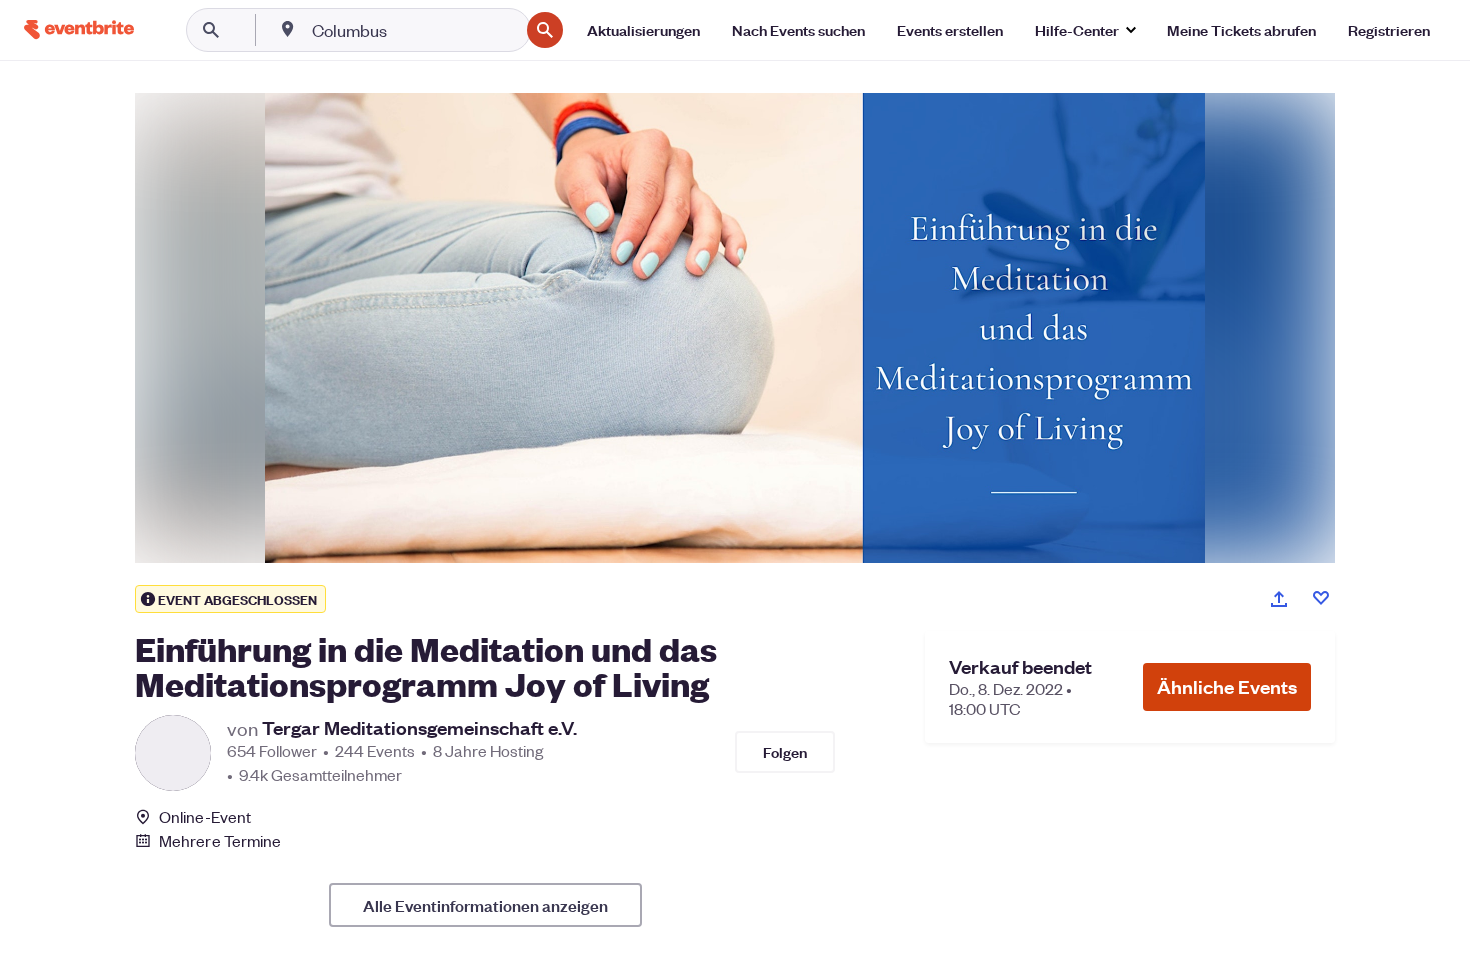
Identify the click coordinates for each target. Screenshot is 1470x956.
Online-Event (205, 817)
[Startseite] (79, 29)
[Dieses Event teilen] (1279, 599)
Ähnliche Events (1227, 686)
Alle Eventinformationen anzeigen (485, 905)
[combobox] (413, 30)
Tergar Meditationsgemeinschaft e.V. (419, 728)
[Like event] (1321, 598)
